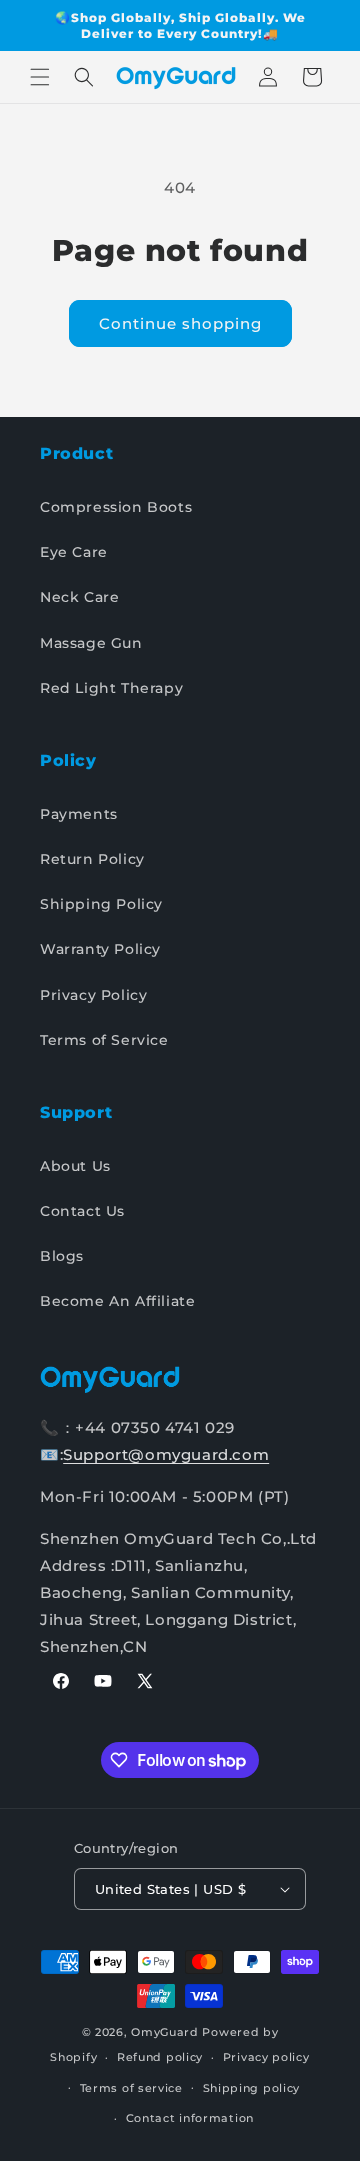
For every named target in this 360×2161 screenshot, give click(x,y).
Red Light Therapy (111, 688)
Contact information (190, 2118)
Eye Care (74, 552)
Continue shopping (180, 323)
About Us (75, 1166)
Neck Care (79, 597)
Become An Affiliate (117, 1301)
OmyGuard (165, 2032)
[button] (40, 77)
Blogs (62, 1256)
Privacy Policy (93, 995)
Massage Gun (91, 643)
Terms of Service (104, 1040)
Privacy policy (266, 2057)
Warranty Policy (100, 949)
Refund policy (160, 2057)
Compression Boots (116, 507)
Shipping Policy (101, 904)
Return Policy (92, 859)
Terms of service (131, 2088)
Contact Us (82, 1211)
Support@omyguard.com (166, 1454)
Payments (79, 814)
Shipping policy (252, 2088)
